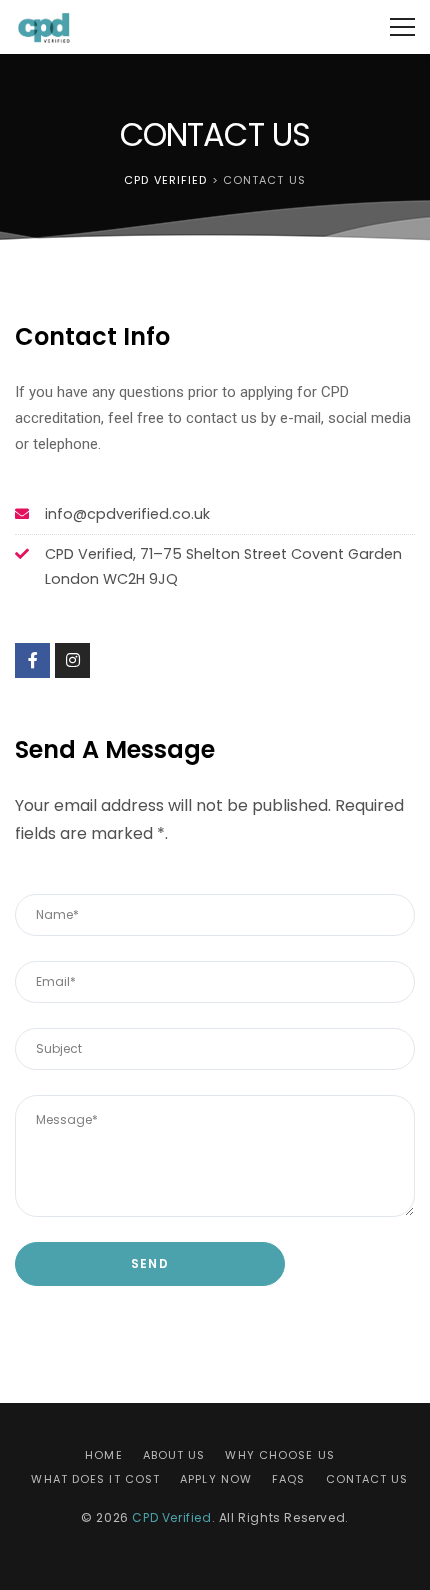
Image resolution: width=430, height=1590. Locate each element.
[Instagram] (72, 660)
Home (103, 1455)
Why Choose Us (279, 1455)
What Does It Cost (95, 1479)
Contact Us (367, 1479)
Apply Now (216, 1479)
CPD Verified (171, 1517)
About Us (174, 1455)
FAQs (288, 1479)
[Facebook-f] (32, 660)
